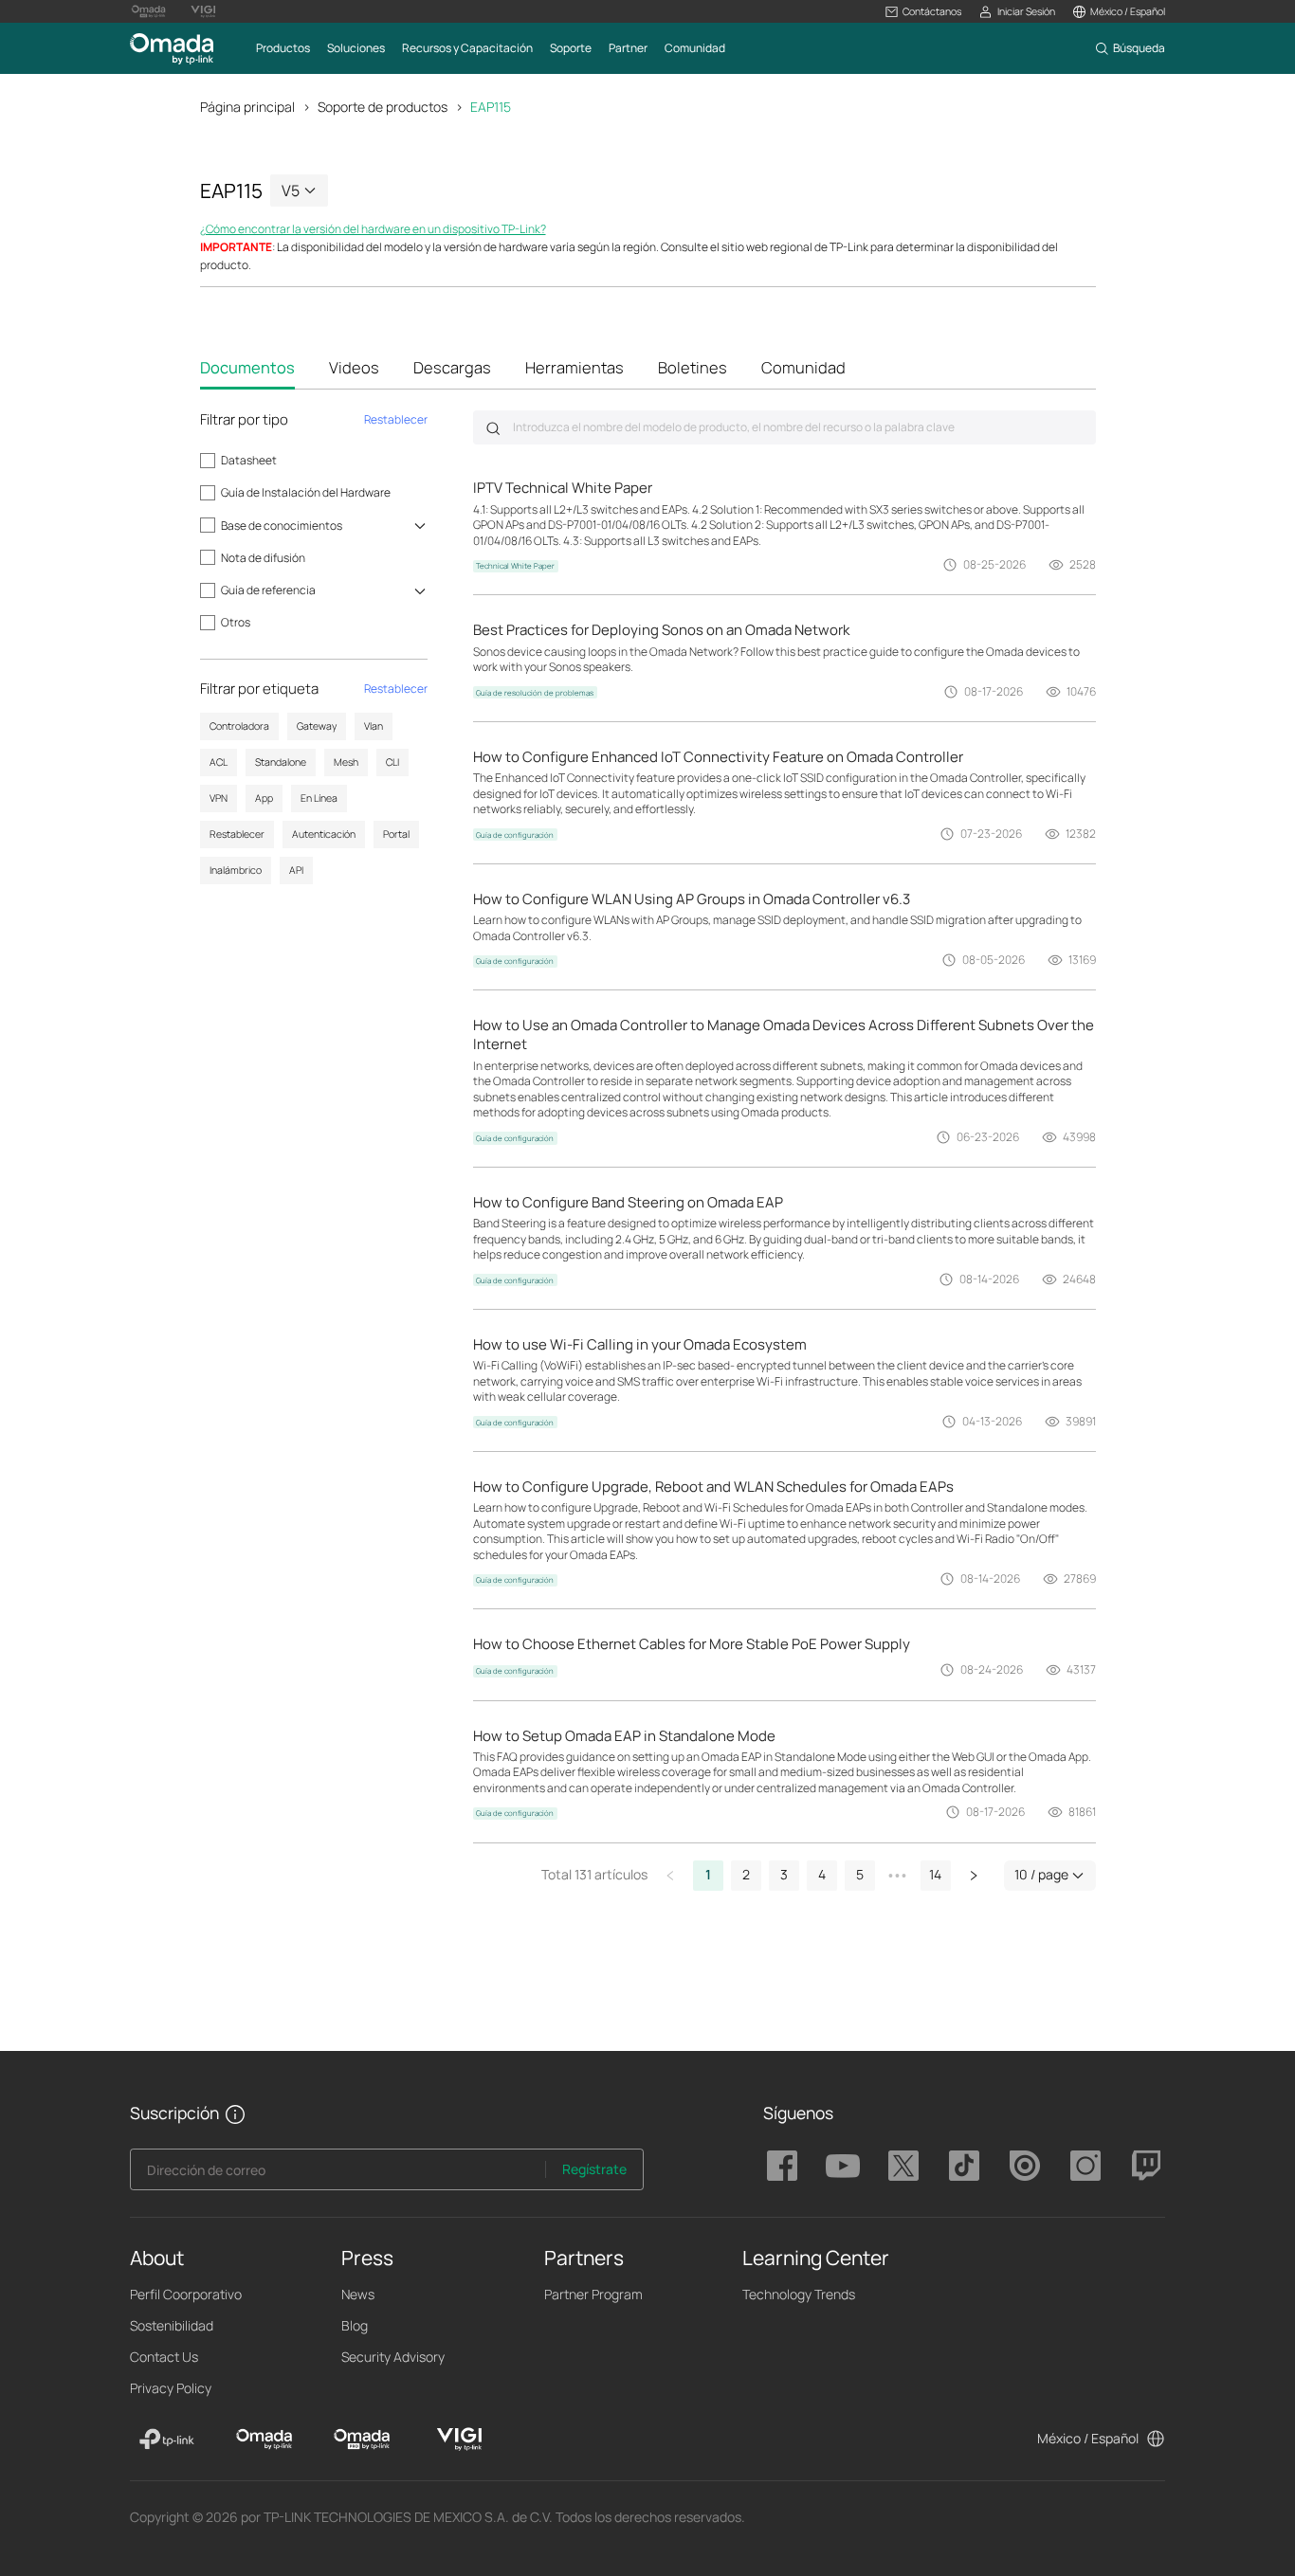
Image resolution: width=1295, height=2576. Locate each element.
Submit (493, 428)
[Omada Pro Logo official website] (149, 11)
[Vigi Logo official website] (203, 11)
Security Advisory (393, 2357)
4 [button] (822, 1874)
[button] (923, 12)
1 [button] (708, 1874)
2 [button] (746, 1874)
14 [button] (935, 1874)
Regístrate (594, 2169)
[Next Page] (974, 1876)
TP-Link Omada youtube (843, 2166)
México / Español (1088, 2438)
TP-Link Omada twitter (903, 2166)
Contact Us (164, 2357)
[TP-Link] (167, 2440)
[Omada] (264, 2440)
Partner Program (593, 2294)
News (358, 2294)
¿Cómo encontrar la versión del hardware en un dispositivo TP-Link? (373, 229)
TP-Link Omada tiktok (964, 2166)
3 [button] (784, 1874)
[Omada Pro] (362, 2440)
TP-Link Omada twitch (1146, 2166)
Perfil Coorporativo (186, 2294)
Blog (355, 2325)
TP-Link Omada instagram (1085, 2166)
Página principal (247, 107)
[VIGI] (459, 2440)
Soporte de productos (383, 107)
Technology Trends (799, 2294)
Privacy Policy (171, 2388)
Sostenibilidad (172, 2325)
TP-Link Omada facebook (782, 2166)
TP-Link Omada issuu (1025, 2166)
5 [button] (860, 1874)
